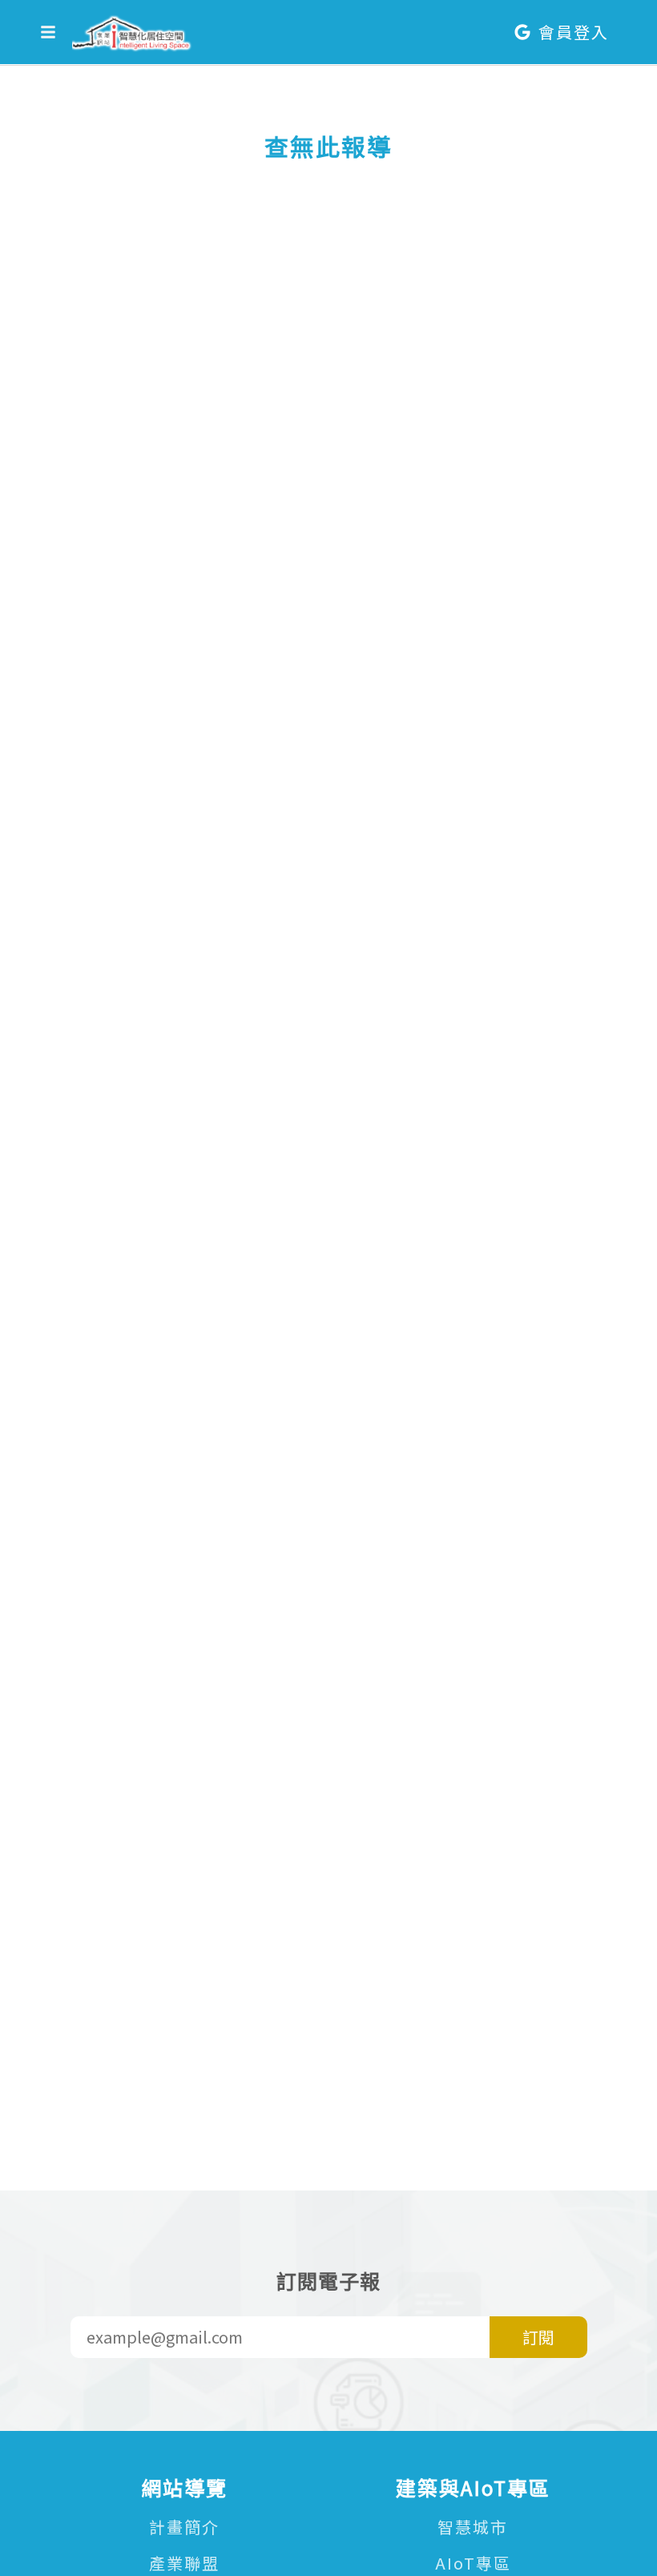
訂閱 (538, 2337)
